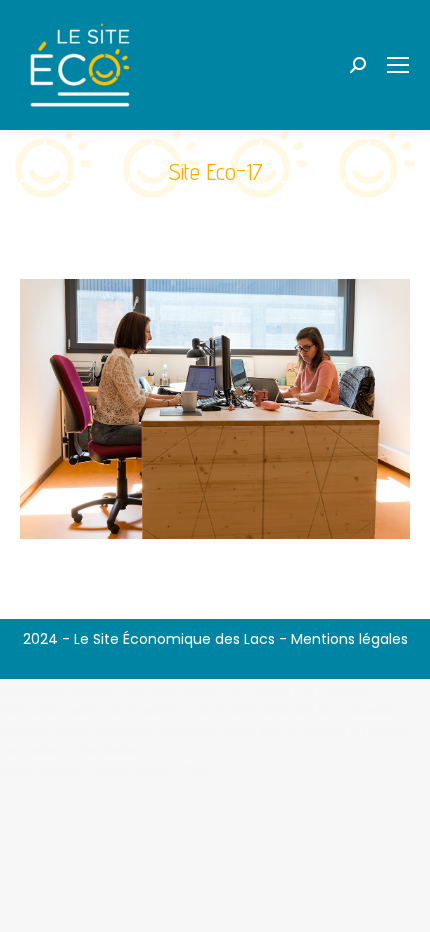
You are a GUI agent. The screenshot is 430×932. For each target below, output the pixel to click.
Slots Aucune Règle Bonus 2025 (105, 769)
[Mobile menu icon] (398, 65)
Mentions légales (349, 639)
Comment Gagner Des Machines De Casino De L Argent (185, 689)
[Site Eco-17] (215, 409)
